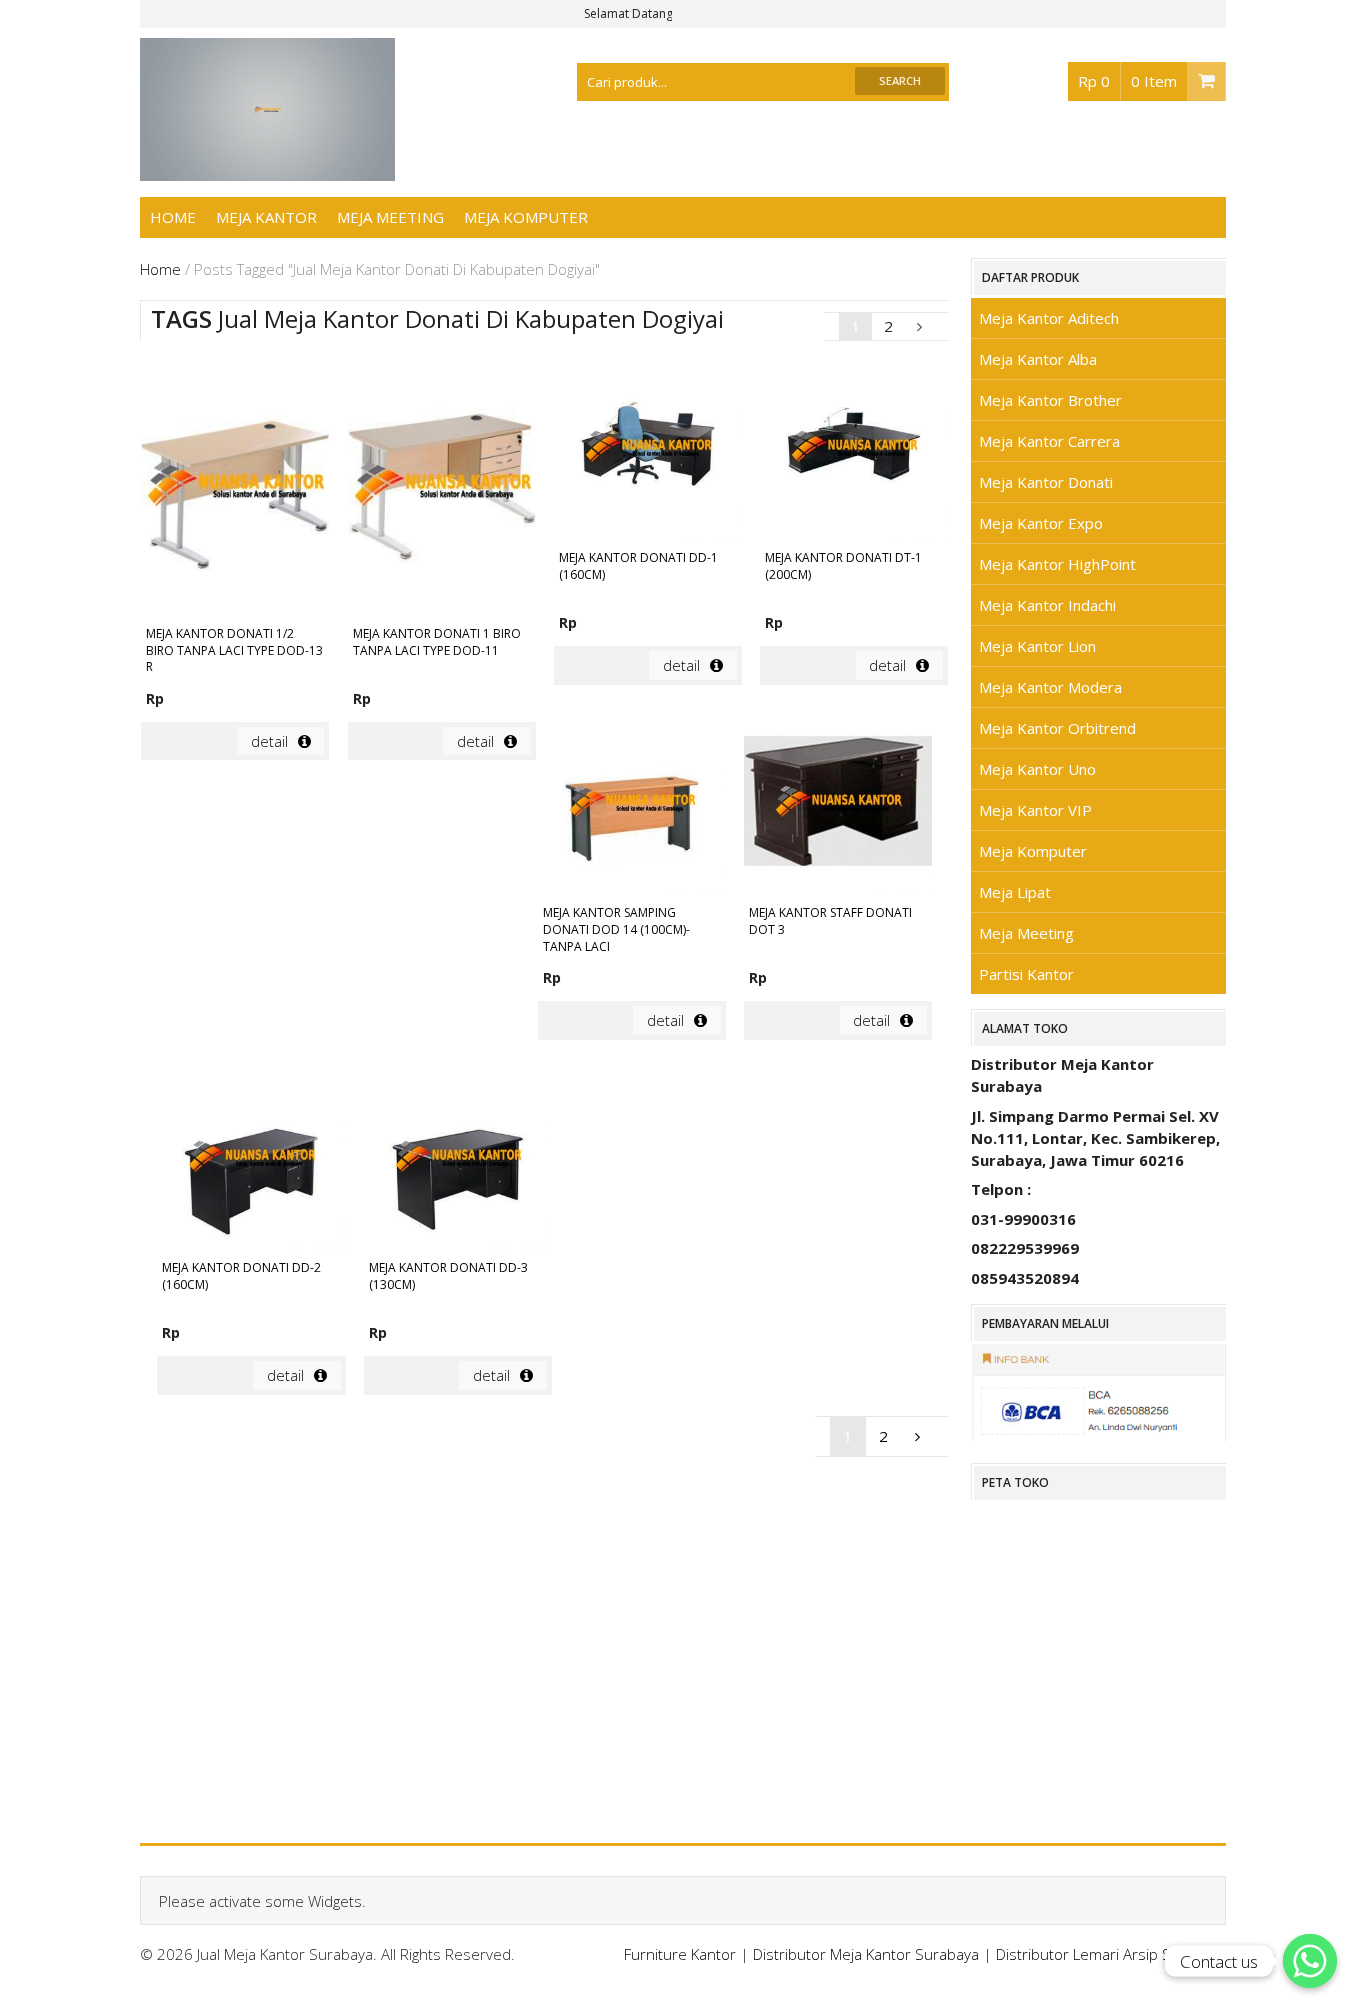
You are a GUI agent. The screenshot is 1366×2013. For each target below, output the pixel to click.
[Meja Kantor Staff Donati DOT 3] (838, 804)
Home (173, 217)
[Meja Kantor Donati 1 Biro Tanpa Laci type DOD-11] (442, 486)
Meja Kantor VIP (1035, 810)
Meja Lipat (1015, 892)
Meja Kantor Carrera (1049, 441)
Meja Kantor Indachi (1047, 605)
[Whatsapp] (1310, 1961)
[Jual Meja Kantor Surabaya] (267, 170)
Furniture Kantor (680, 1954)
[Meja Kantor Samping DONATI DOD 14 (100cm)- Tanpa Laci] (632, 804)
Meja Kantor (266, 217)
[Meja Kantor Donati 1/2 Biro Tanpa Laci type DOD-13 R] (235, 486)
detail (269, 741)
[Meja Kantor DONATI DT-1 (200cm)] (854, 449)
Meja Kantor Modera (1050, 687)
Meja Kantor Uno (1037, 769)
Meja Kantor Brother (1050, 400)
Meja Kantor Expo (1041, 523)
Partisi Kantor (1026, 974)
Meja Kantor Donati (1046, 482)
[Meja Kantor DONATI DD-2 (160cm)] (251, 1159)
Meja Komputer (526, 217)
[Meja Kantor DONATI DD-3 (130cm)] (458, 1159)
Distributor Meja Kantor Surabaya (866, 1954)
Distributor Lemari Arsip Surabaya (1111, 1954)
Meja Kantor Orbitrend (1057, 728)
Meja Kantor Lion (1037, 646)
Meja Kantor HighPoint (1057, 564)
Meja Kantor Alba (1038, 359)
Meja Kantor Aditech (1049, 318)
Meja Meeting (390, 217)
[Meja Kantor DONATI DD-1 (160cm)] (648, 449)
